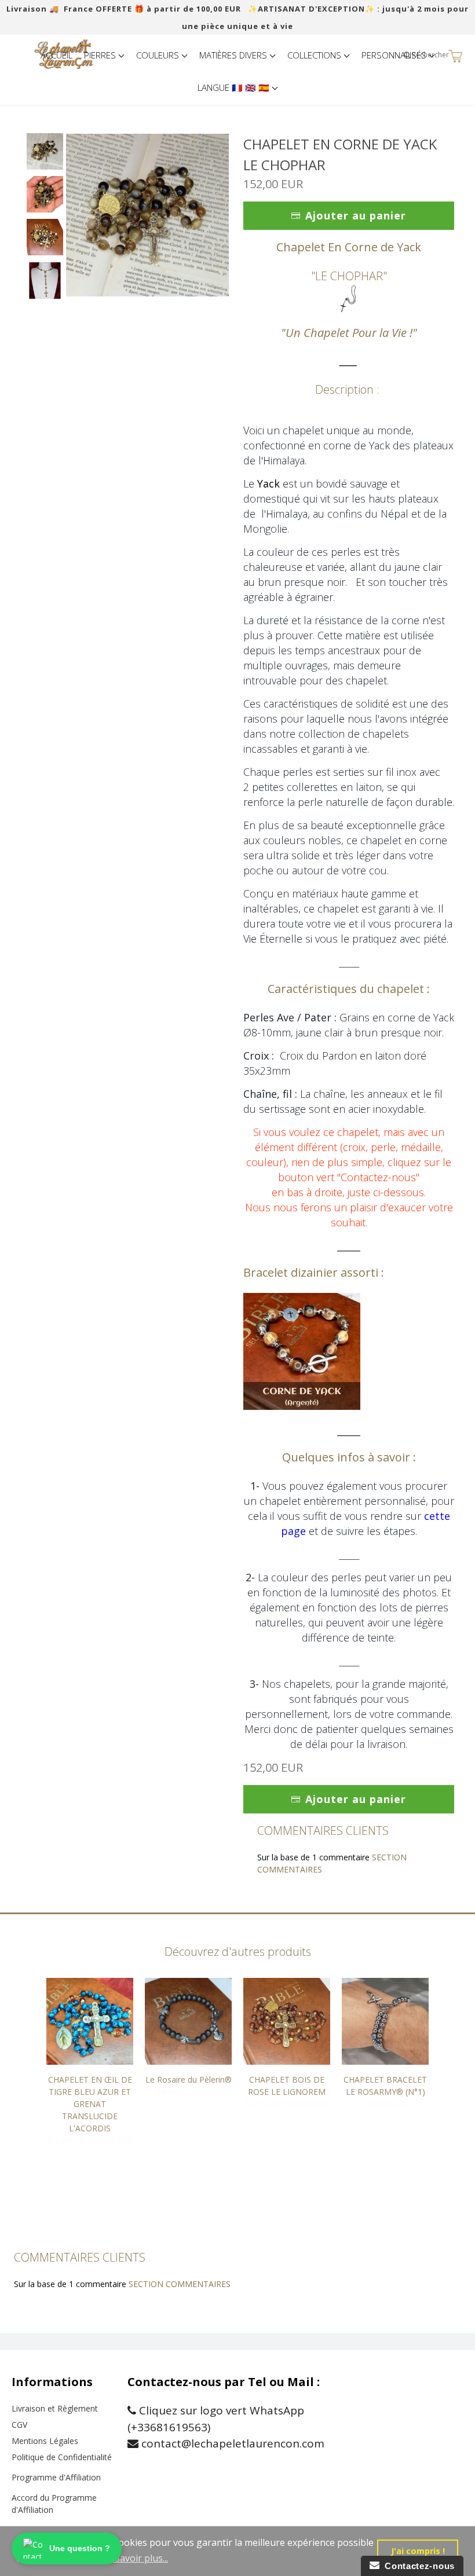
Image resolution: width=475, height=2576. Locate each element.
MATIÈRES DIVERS (234, 55)
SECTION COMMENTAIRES (180, 2284)
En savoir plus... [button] (135, 2558)
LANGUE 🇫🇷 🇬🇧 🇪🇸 (235, 87)
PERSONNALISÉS (395, 55)
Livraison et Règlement (55, 2408)
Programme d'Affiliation (56, 2477)
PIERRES (101, 55)
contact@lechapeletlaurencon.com (231, 2443)
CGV (19, 2425)
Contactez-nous (417, 2566)
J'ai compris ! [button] (418, 2551)
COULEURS (159, 55)
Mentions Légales (45, 2441)
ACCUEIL (56, 55)
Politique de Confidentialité (62, 2457)
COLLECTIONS (315, 55)
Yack (268, 483)
